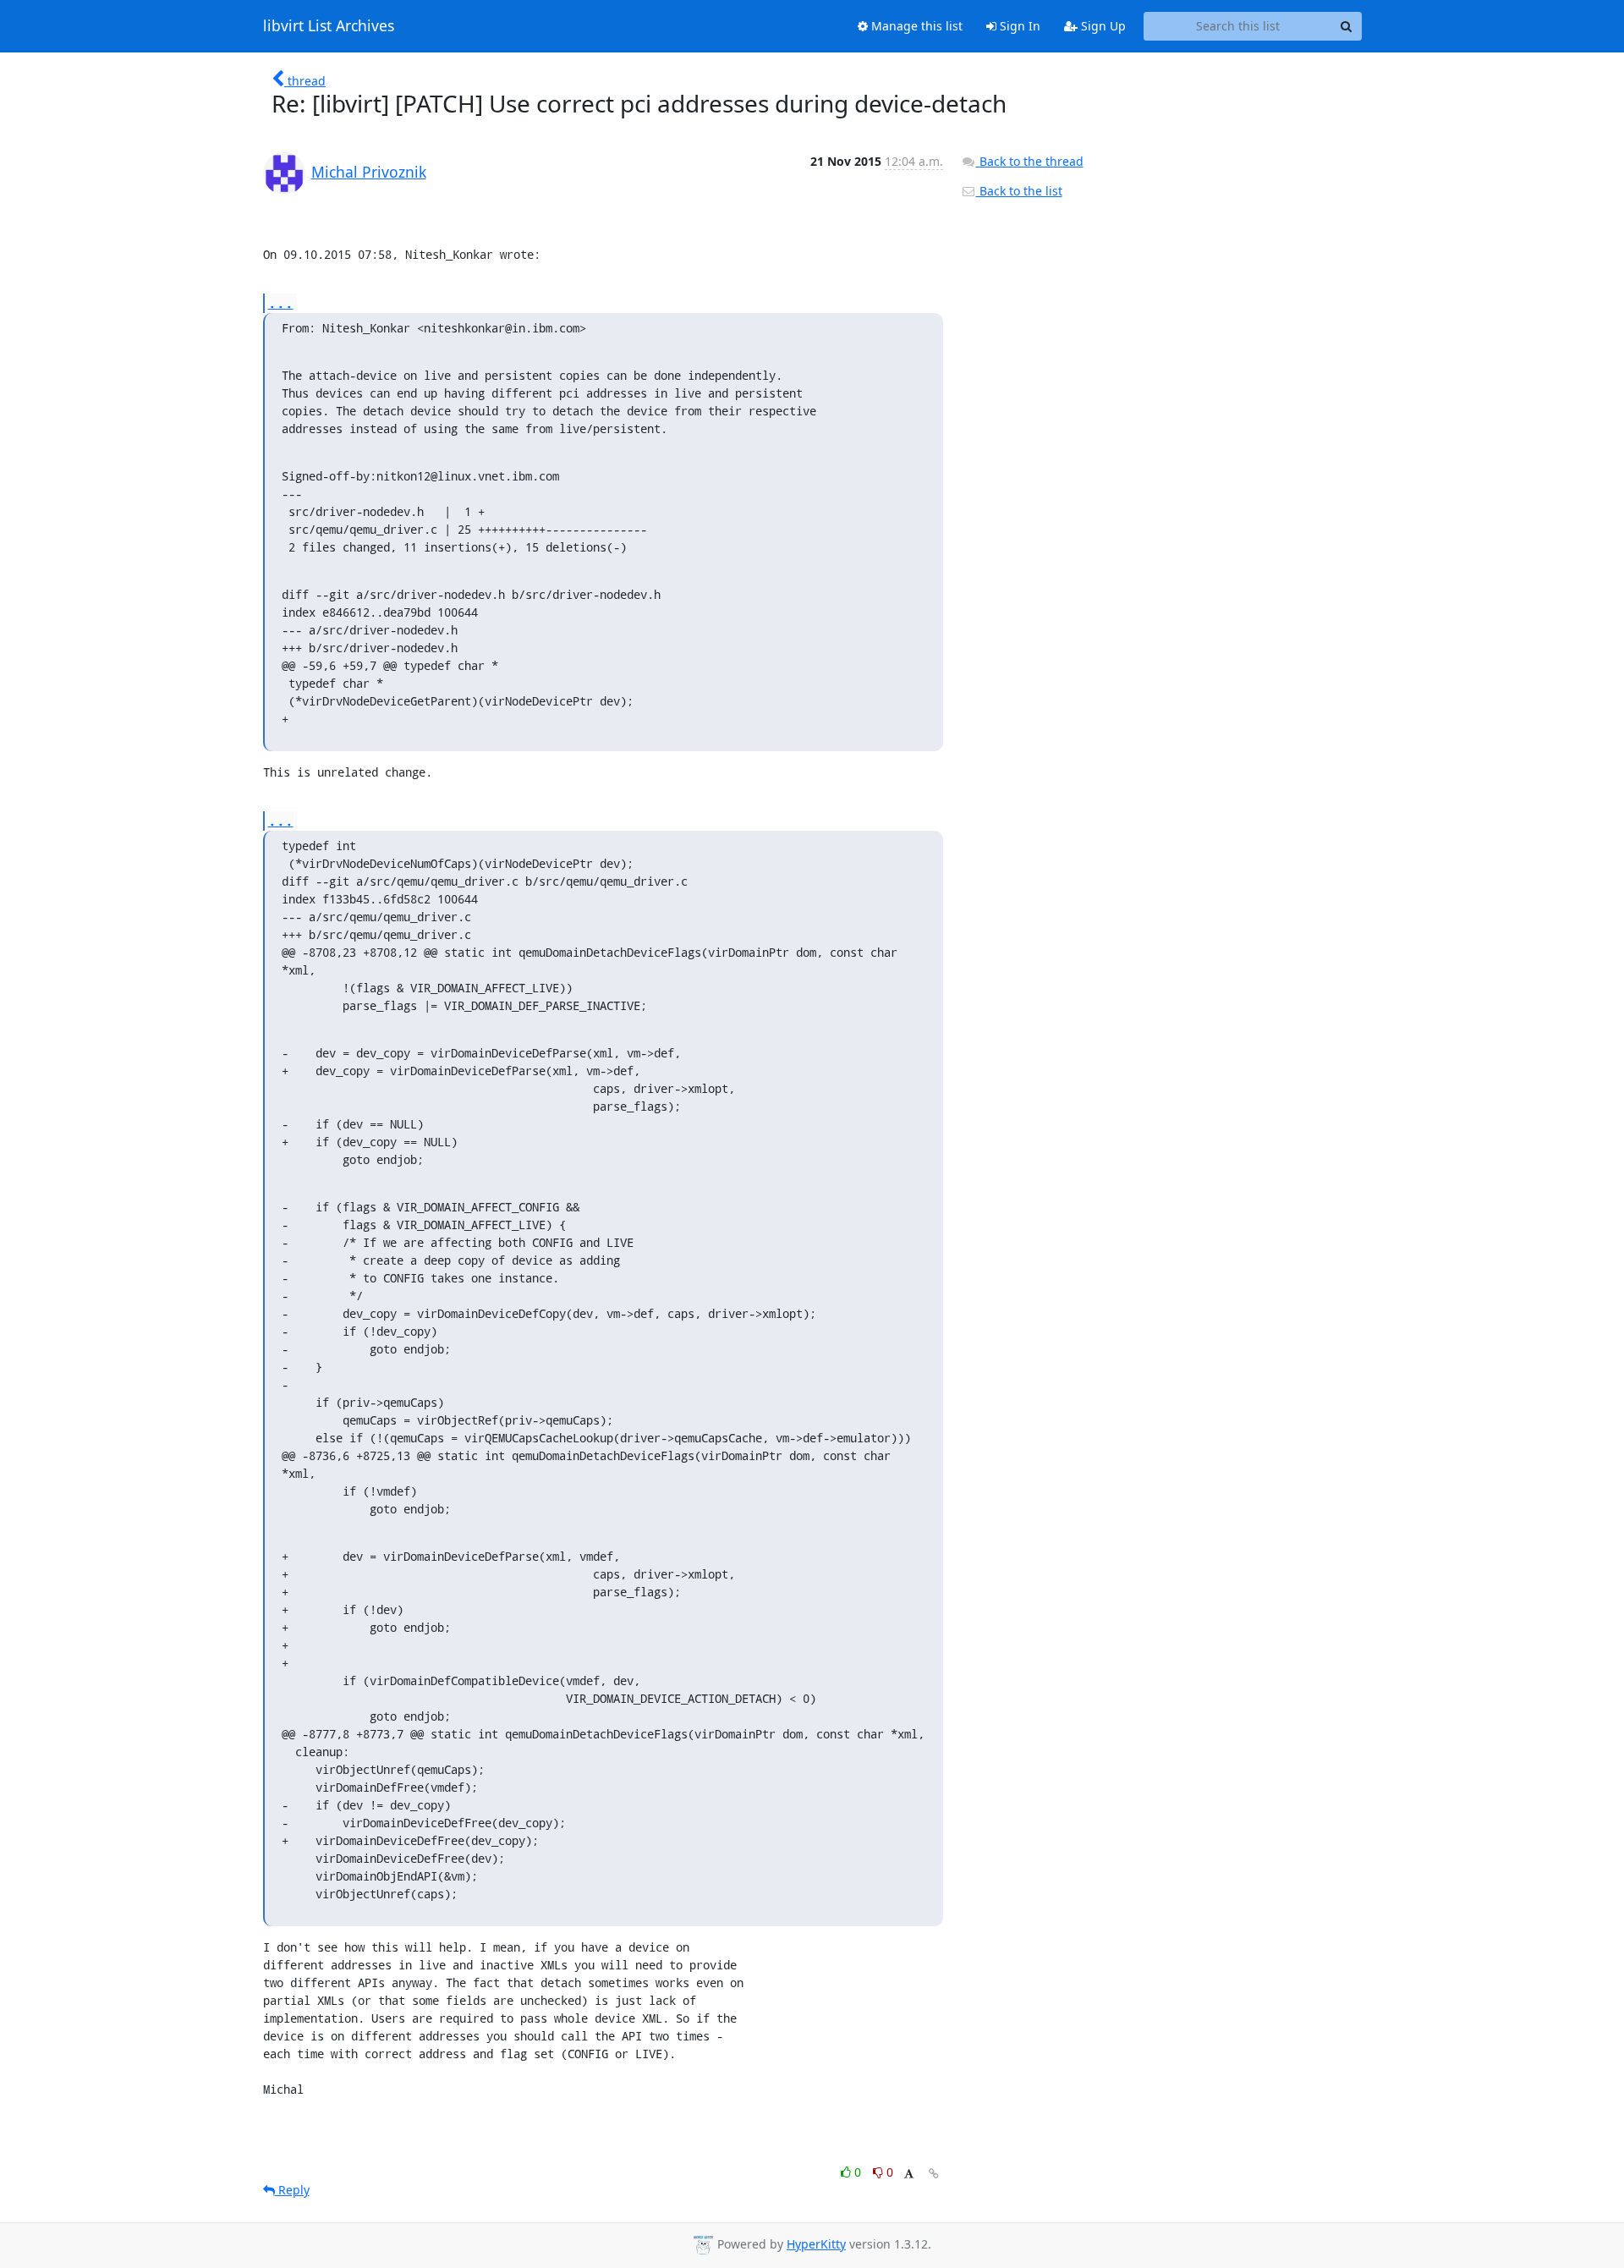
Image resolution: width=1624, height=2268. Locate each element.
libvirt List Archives (329, 26)
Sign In (1018, 26)
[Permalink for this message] (934, 2174)
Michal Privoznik (369, 172)
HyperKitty (816, 2244)
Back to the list (1019, 191)
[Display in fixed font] (909, 2175)
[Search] (1347, 26)
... (281, 302)
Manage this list (915, 26)
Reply (292, 2190)
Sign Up (1102, 26)
